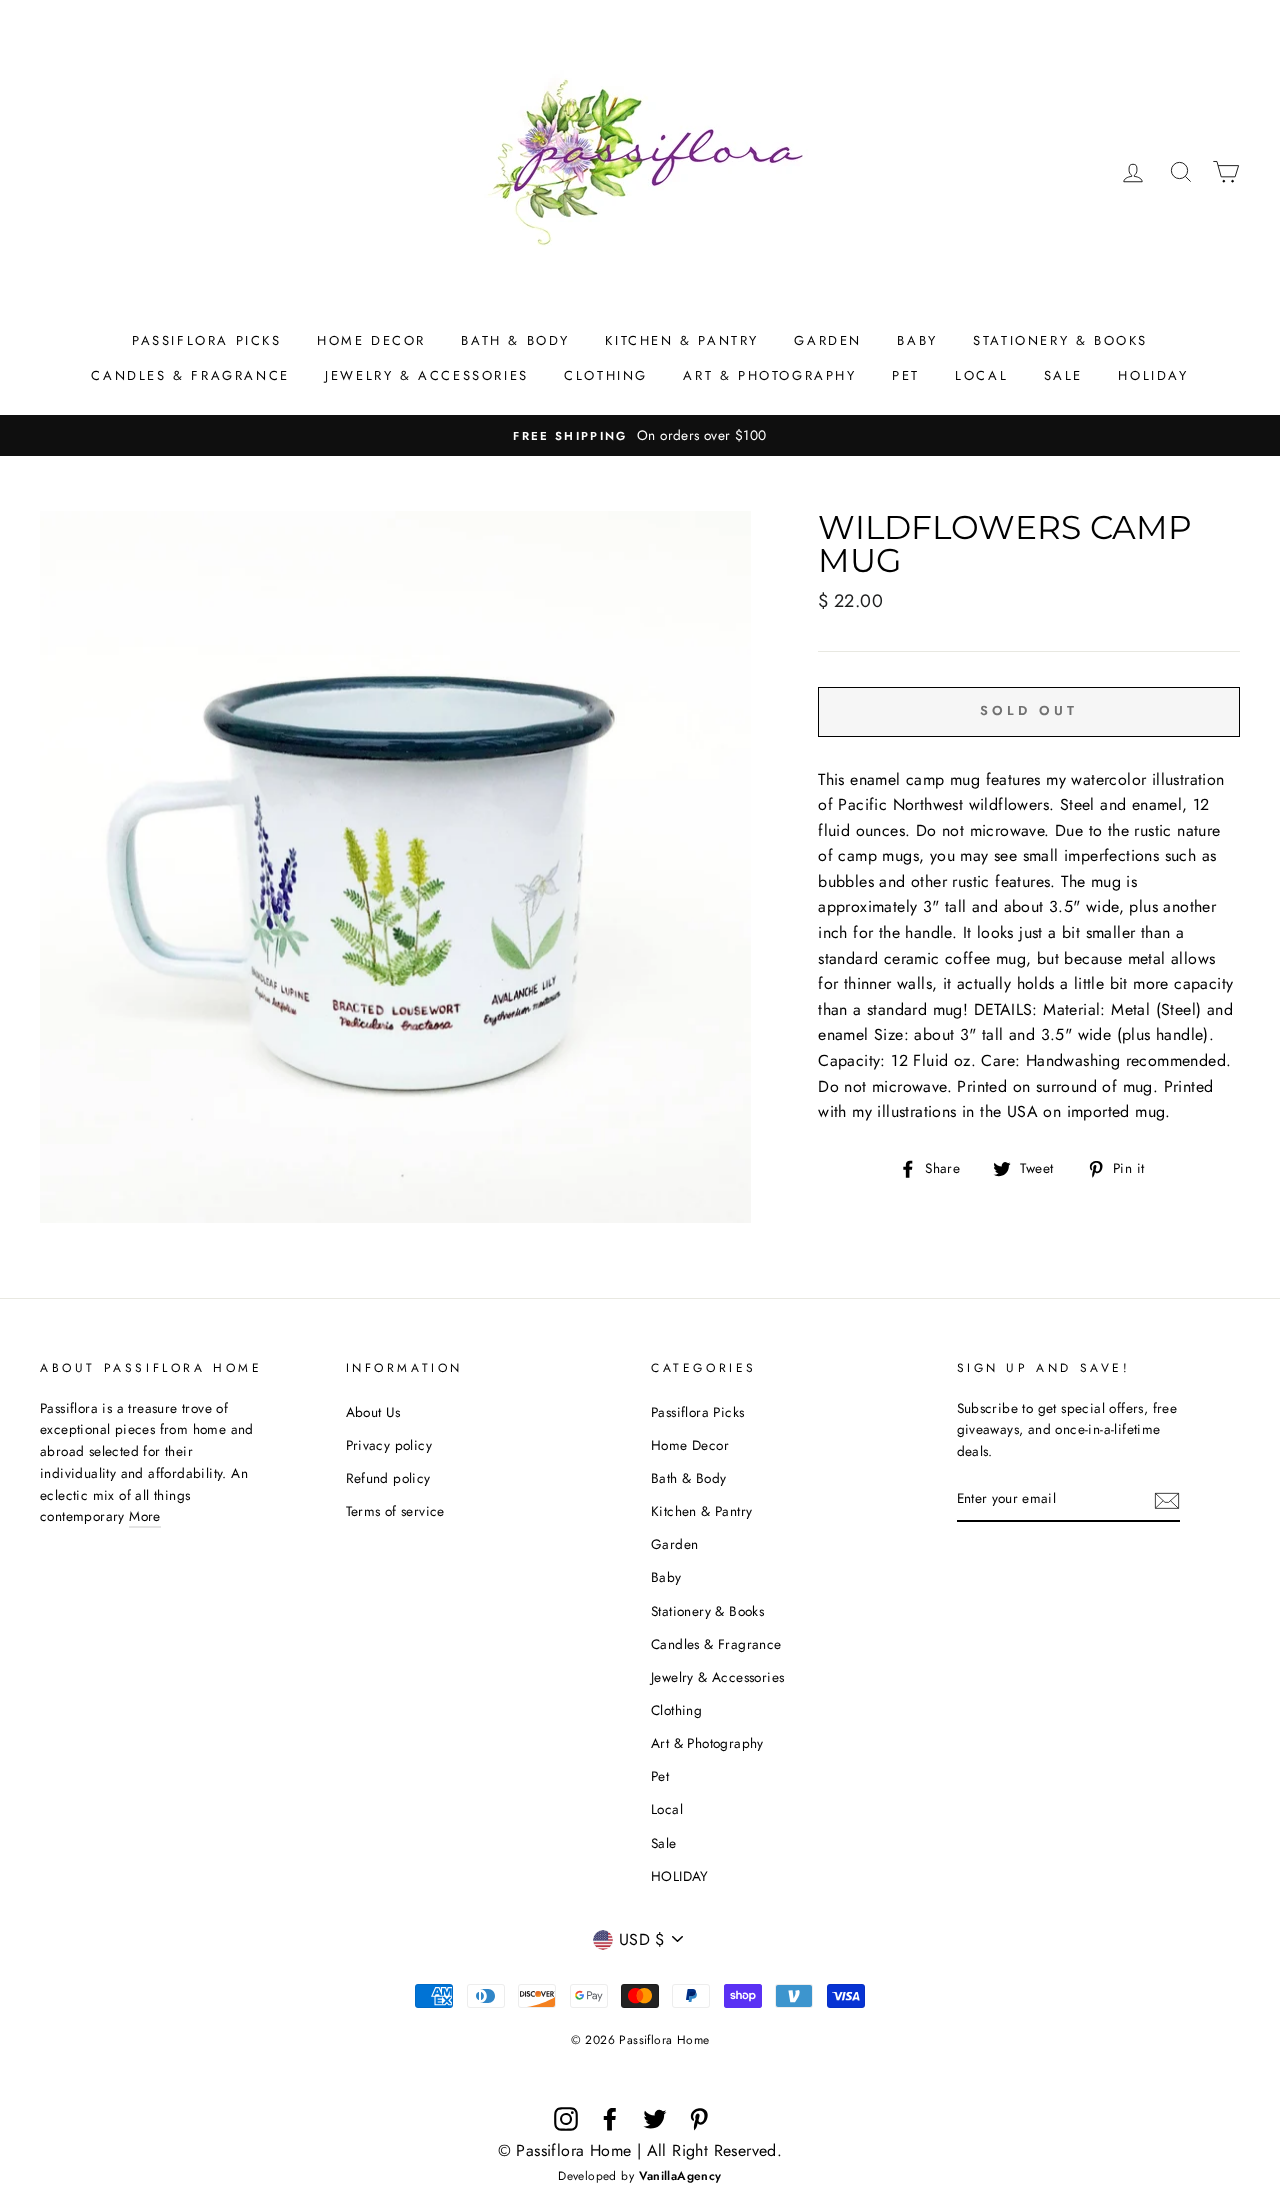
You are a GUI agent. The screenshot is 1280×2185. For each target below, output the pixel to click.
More (145, 1516)
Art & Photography (769, 375)
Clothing (606, 375)
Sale (1063, 375)
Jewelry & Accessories (427, 375)
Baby (917, 340)
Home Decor (371, 340)
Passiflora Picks (207, 340)
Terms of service (395, 1511)
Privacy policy (389, 1445)
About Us (373, 1412)
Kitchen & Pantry (682, 340)
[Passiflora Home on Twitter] (655, 2119)
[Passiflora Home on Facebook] (610, 2119)
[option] (640, 436)
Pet (906, 375)
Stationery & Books (1060, 340)
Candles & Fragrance (190, 375)
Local (981, 375)
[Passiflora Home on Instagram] (566, 2119)
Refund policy (388, 1478)
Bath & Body (515, 340)
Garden (828, 340)
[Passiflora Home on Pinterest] (699, 2119)
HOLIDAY (1153, 375)
